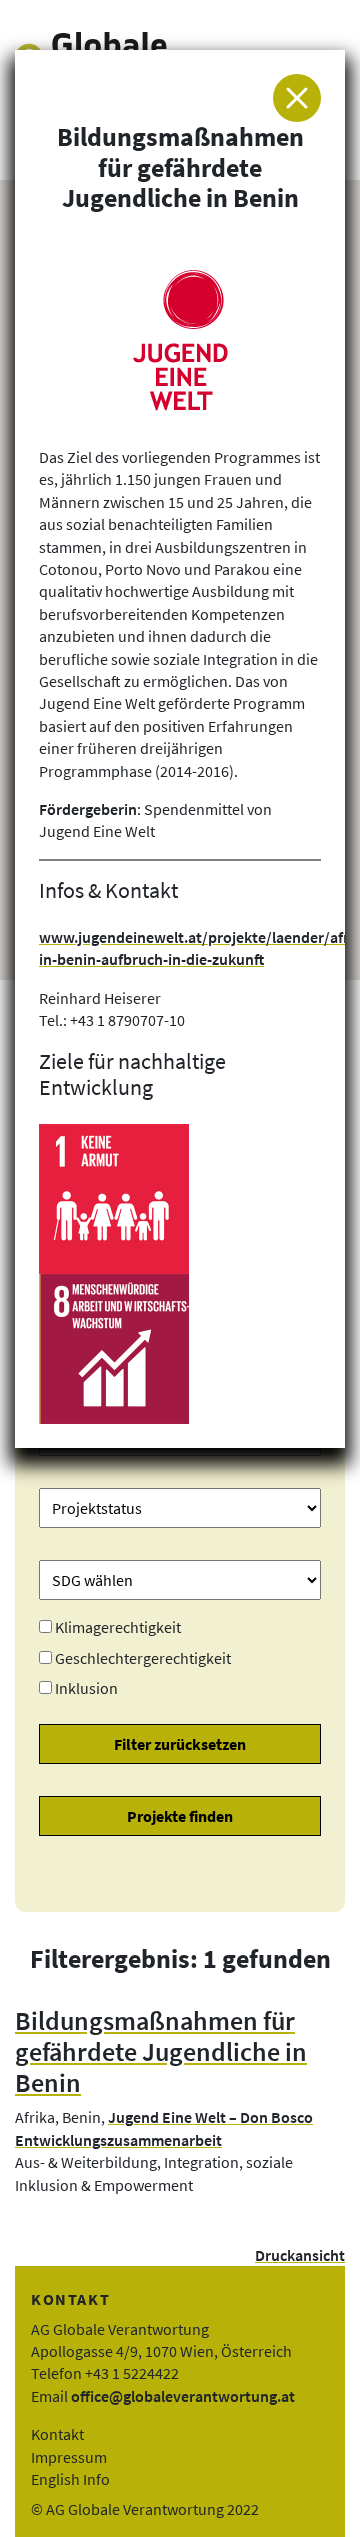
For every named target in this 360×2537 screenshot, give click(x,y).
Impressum (69, 2457)
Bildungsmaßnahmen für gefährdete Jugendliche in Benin (161, 2051)
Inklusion (86, 1688)
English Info (70, 2479)
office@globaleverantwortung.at (183, 2396)
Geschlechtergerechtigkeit (143, 1658)
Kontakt (57, 2434)
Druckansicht (300, 2255)
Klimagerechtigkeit (118, 1627)
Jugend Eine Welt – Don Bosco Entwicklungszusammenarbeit (164, 2128)
